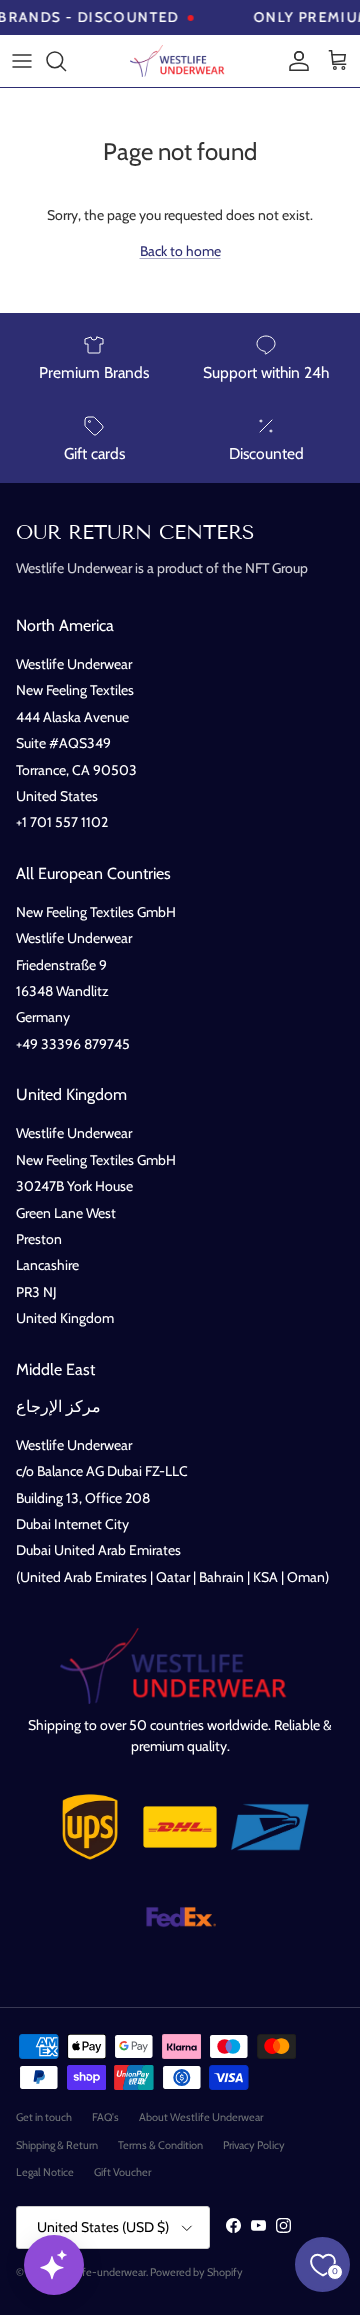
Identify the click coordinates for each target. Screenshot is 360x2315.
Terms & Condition (160, 2145)
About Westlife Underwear (201, 2117)
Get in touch (44, 2117)
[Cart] (338, 61)
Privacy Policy (254, 2145)
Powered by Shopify (196, 2272)
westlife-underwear (100, 2272)
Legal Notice (45, 2172)
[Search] (66, 61)
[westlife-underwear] (180, 61)
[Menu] (22, 61)
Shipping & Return (57, 2145)
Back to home (180, 251)
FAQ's (105, 2117)
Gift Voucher (122, 2172)
